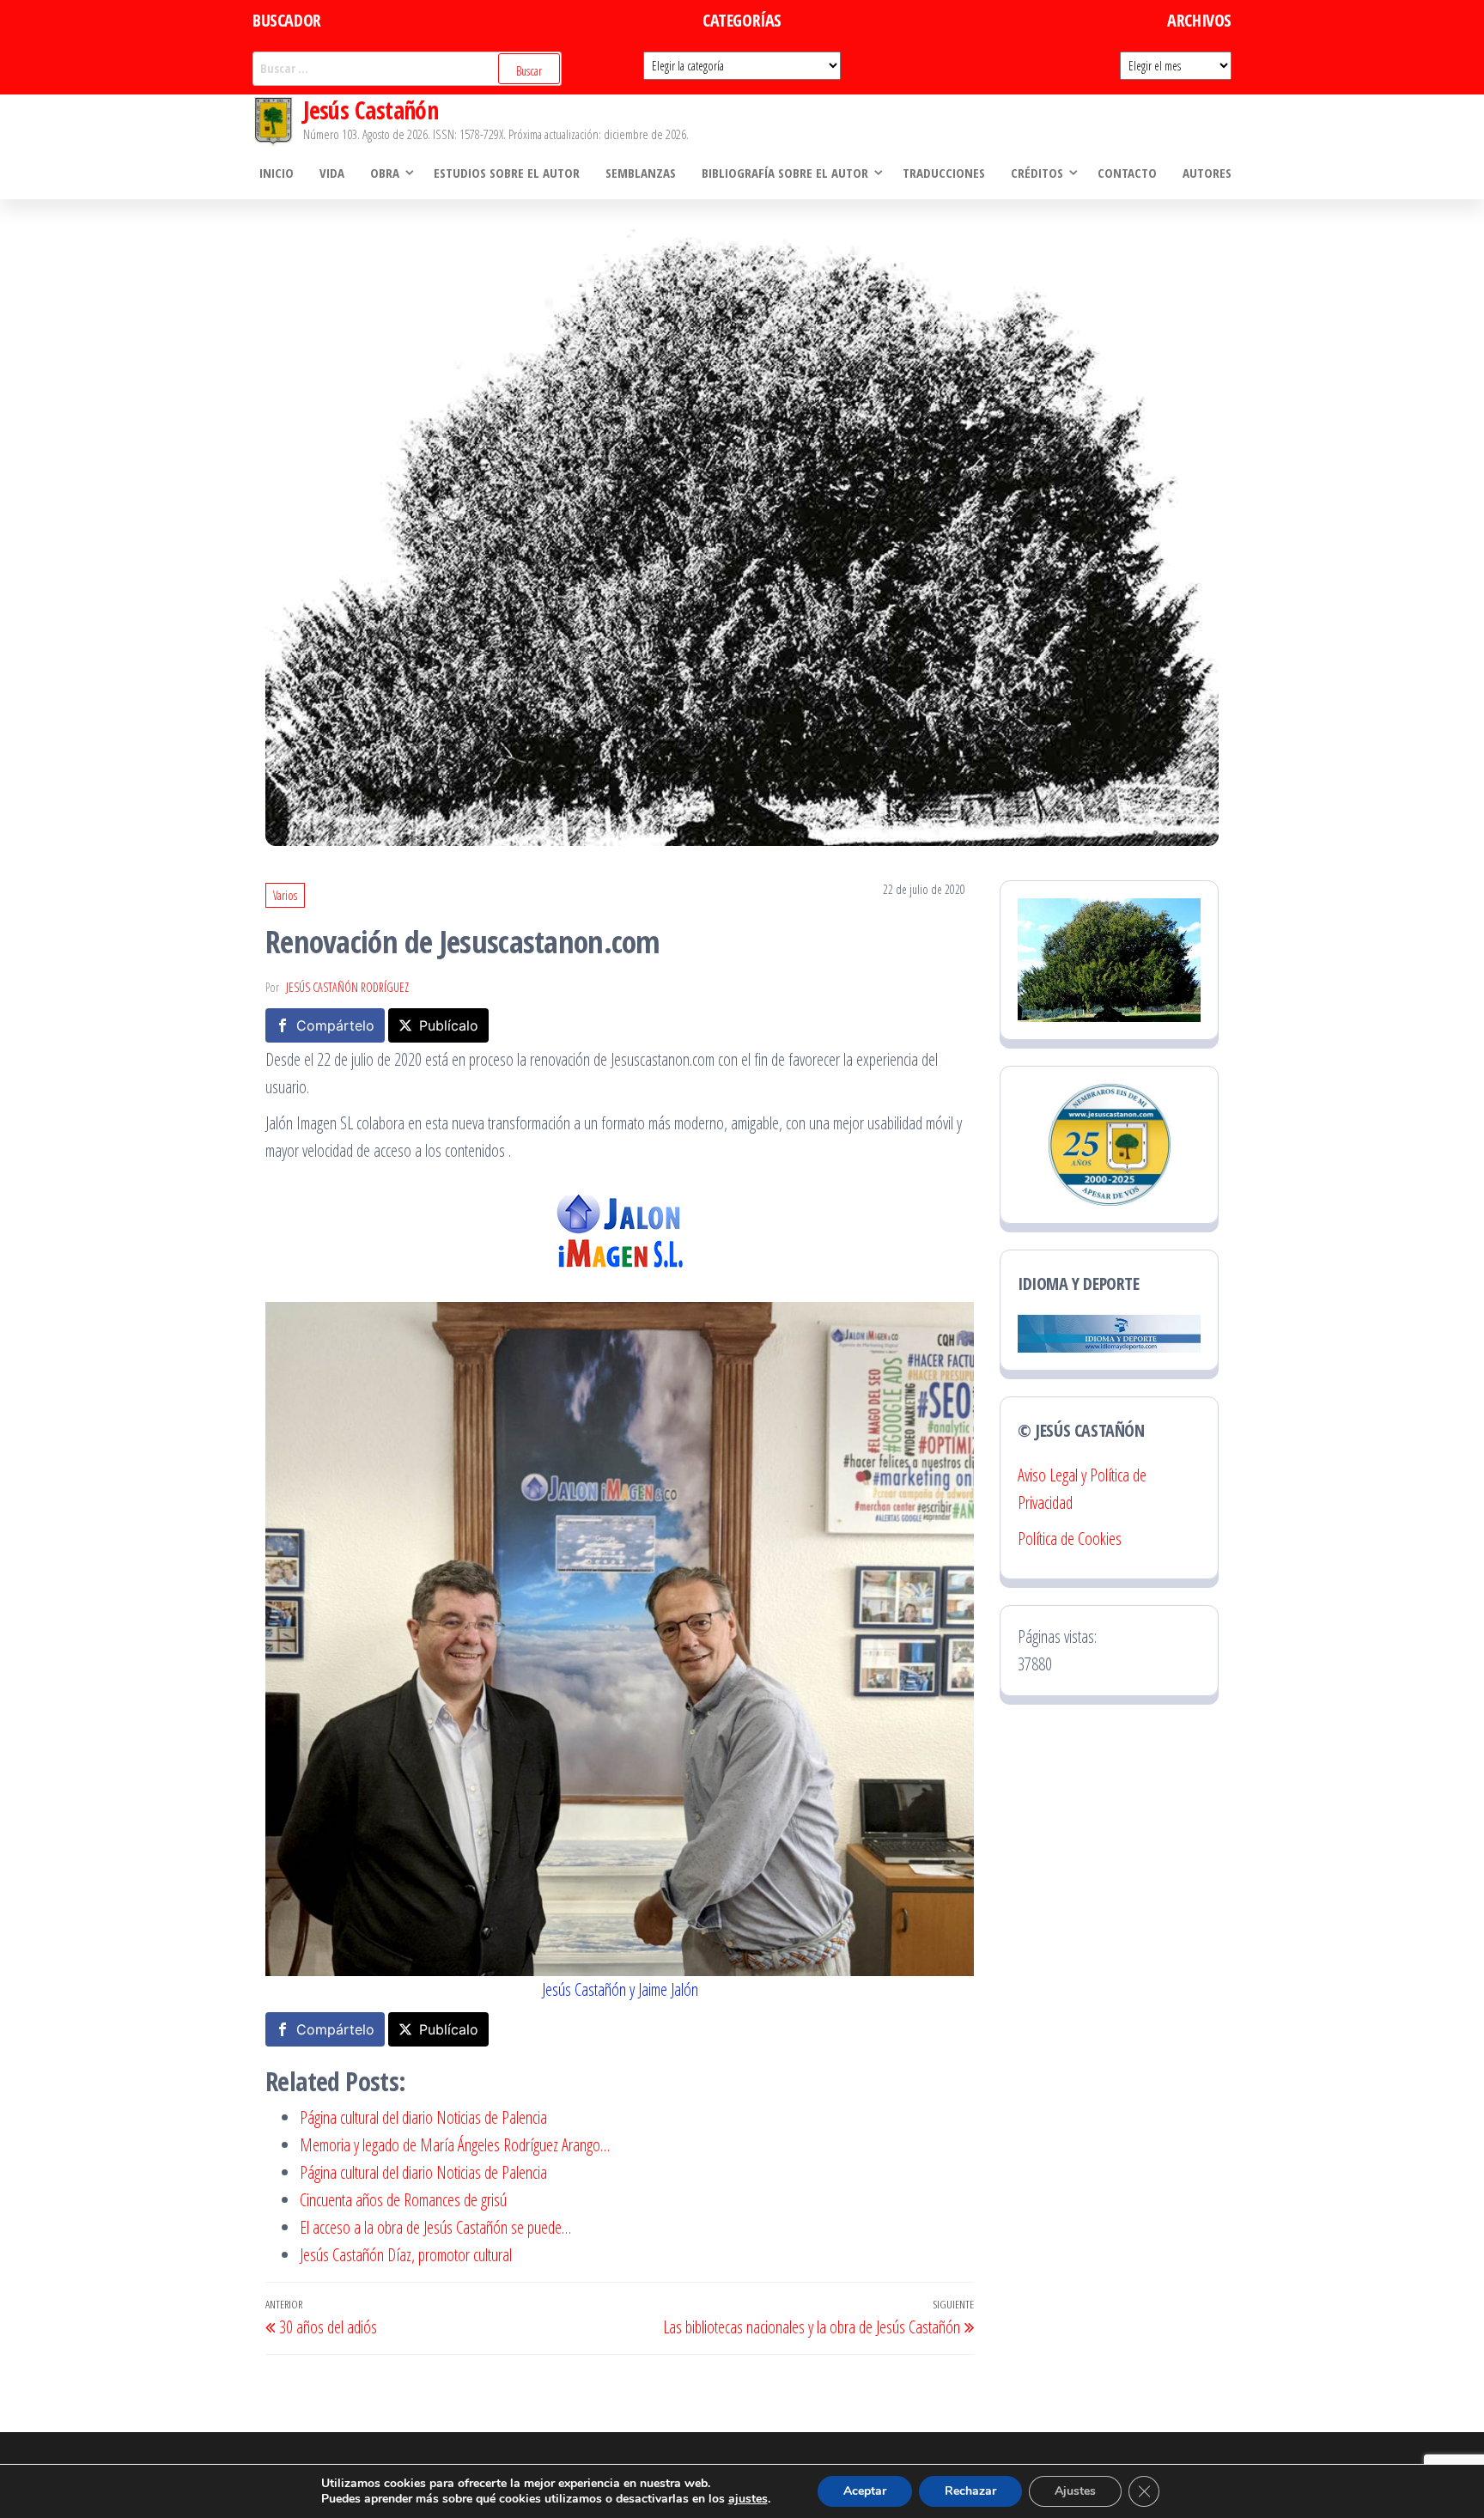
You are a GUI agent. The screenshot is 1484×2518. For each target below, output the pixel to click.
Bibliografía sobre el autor (785, 173)
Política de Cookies (1070, 1539)
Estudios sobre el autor (507, 173)
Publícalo (449, 1025)
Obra (385, 173)
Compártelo (335, 1025)
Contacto (1127, 173)
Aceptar (865, 2491)
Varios (285, 895)
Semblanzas (641, 173)
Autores (1207, 173)
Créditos (1037, 173)
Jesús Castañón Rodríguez (347, 987)
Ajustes (1075, 2491)
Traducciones (944, 173)
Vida (332, 173)
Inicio (277, 173)
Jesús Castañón (371, 110)
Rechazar (970, 2491)
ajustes (748, 2499)
